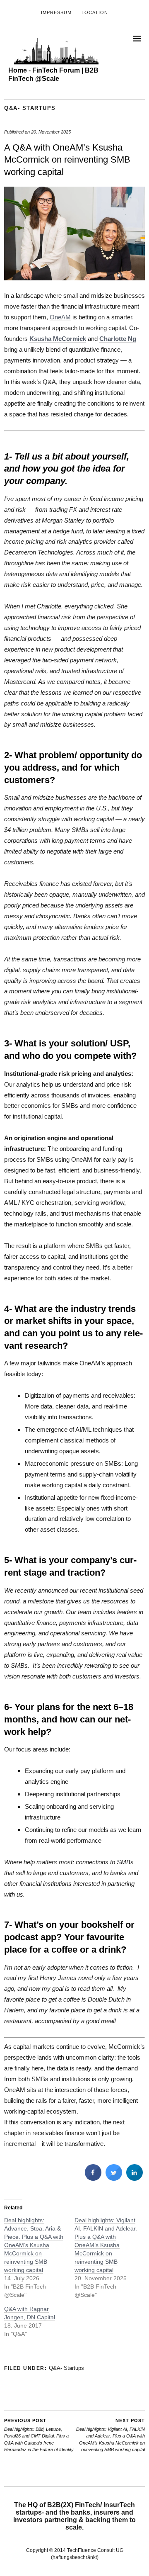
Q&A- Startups (30, 108)
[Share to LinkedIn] (135, 2178)
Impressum (56, 12)
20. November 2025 (51, 132)
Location (95, 12)
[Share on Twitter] (114, 2178)
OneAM (60, 317)
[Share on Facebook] (93, 2178)
